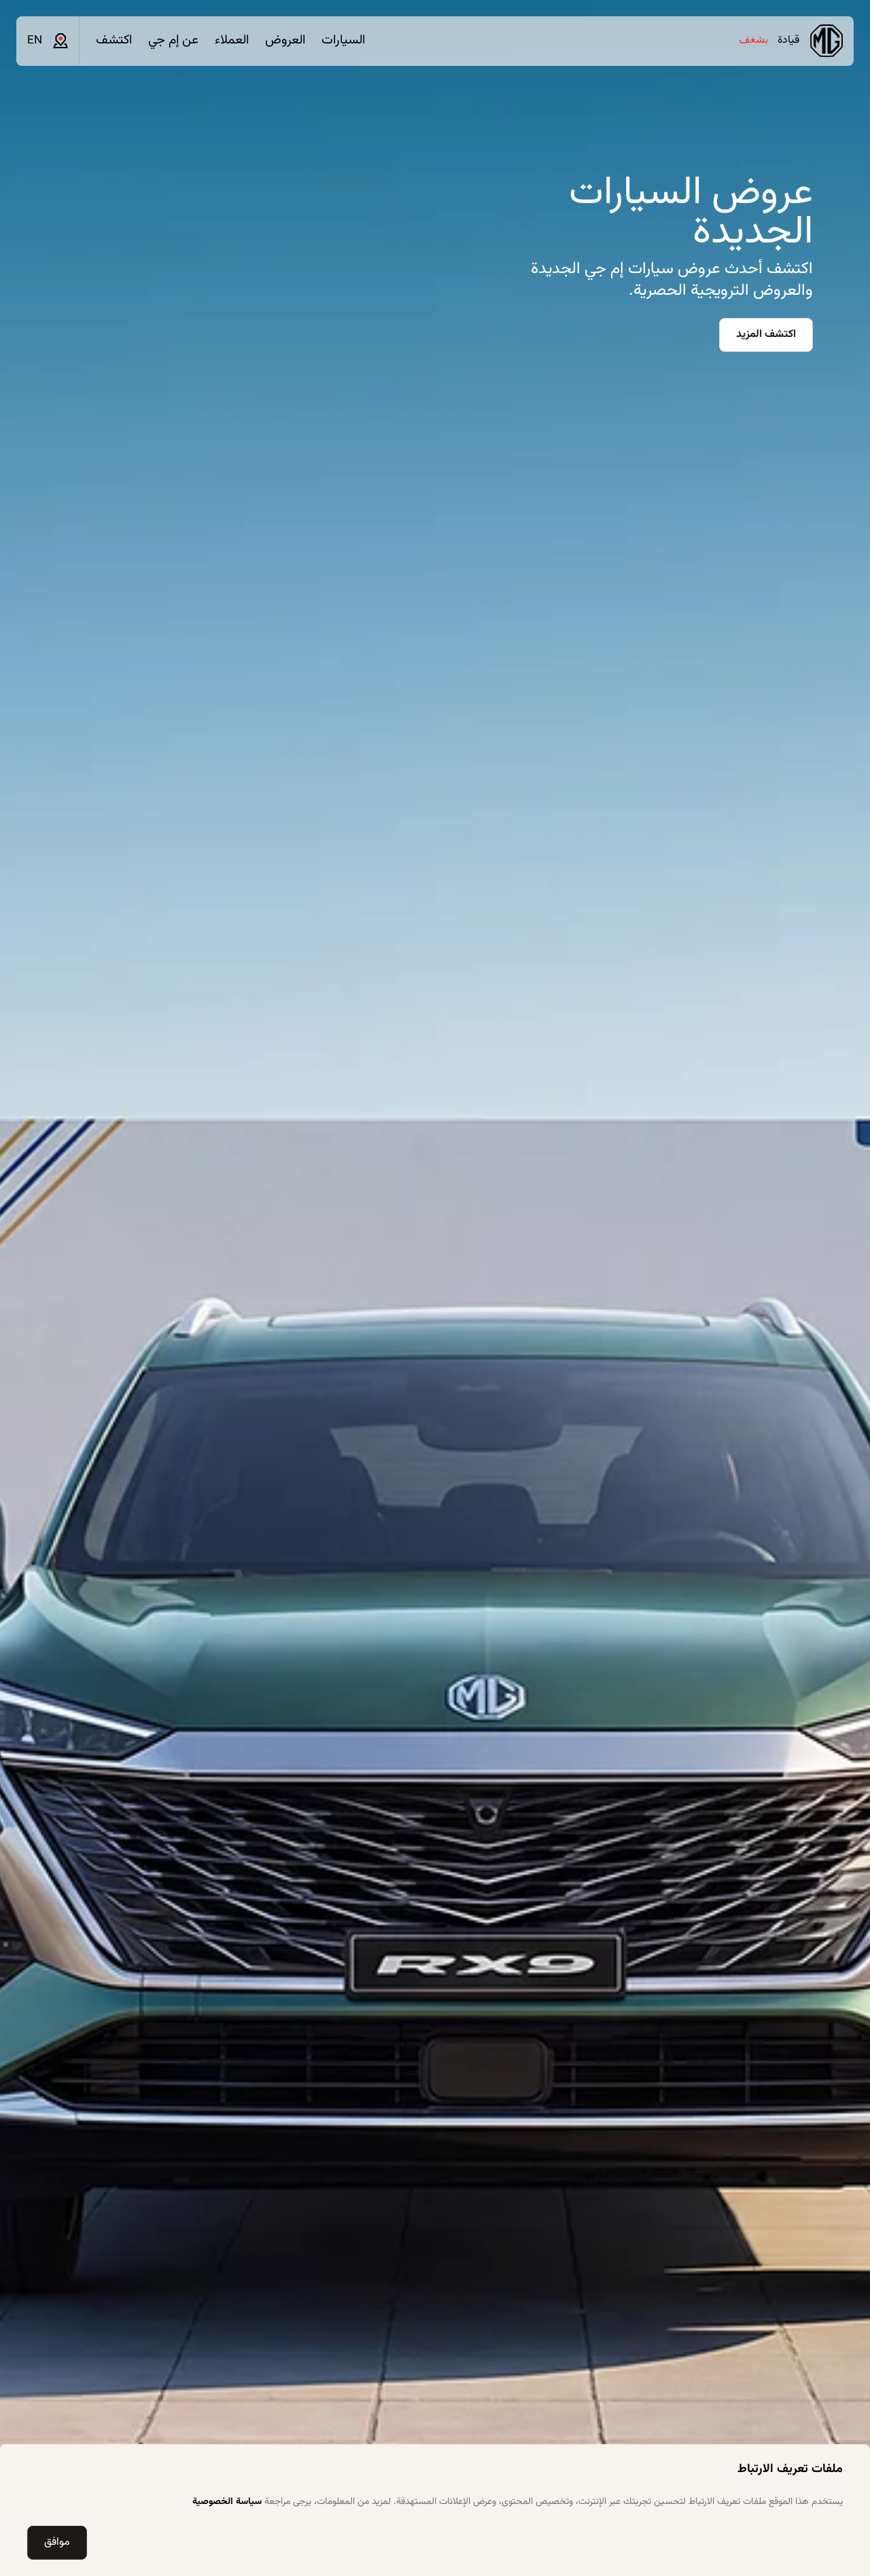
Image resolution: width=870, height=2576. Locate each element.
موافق (57, 2542)
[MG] (826, 41)
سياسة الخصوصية (227, 2502)
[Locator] (60, 41)
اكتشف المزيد (766, 335)
